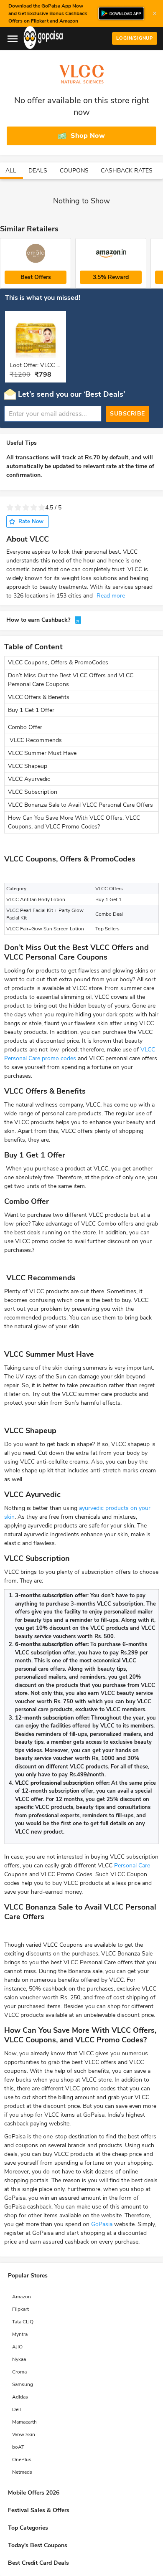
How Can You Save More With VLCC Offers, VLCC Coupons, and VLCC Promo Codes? (74, 822)
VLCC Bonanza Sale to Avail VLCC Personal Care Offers (80, 805)
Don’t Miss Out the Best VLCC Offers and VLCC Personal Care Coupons (71, 680)
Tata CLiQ (23, 2322)
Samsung (23, 2384)
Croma (19, 2372)
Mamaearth (24, 2422)
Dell (17, 2409)
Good (34, 508)
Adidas (20, 2397)
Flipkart (20, 2309)
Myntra (20, 2334)
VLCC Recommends (35, 740)
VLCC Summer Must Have (42, 753)
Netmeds (22, 2472)
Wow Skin (24, 2434)
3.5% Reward (111, 277)
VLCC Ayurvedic (30, 779)
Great (42, 508)
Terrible (10, 508)
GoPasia (102, 2224)
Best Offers (36, 277)
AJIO (17, 2347)
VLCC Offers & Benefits (39, 697)
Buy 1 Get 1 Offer (31, 710)
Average (26, 508)
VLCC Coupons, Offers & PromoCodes (58, 662)
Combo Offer (25, 727)
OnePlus (22, 2459)
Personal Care (132, 1866)
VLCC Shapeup (28, 766)
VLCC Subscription (33, 792)
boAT (18, 2447)
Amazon (22, 2297)
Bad (18, 508)
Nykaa (19, 2359)
